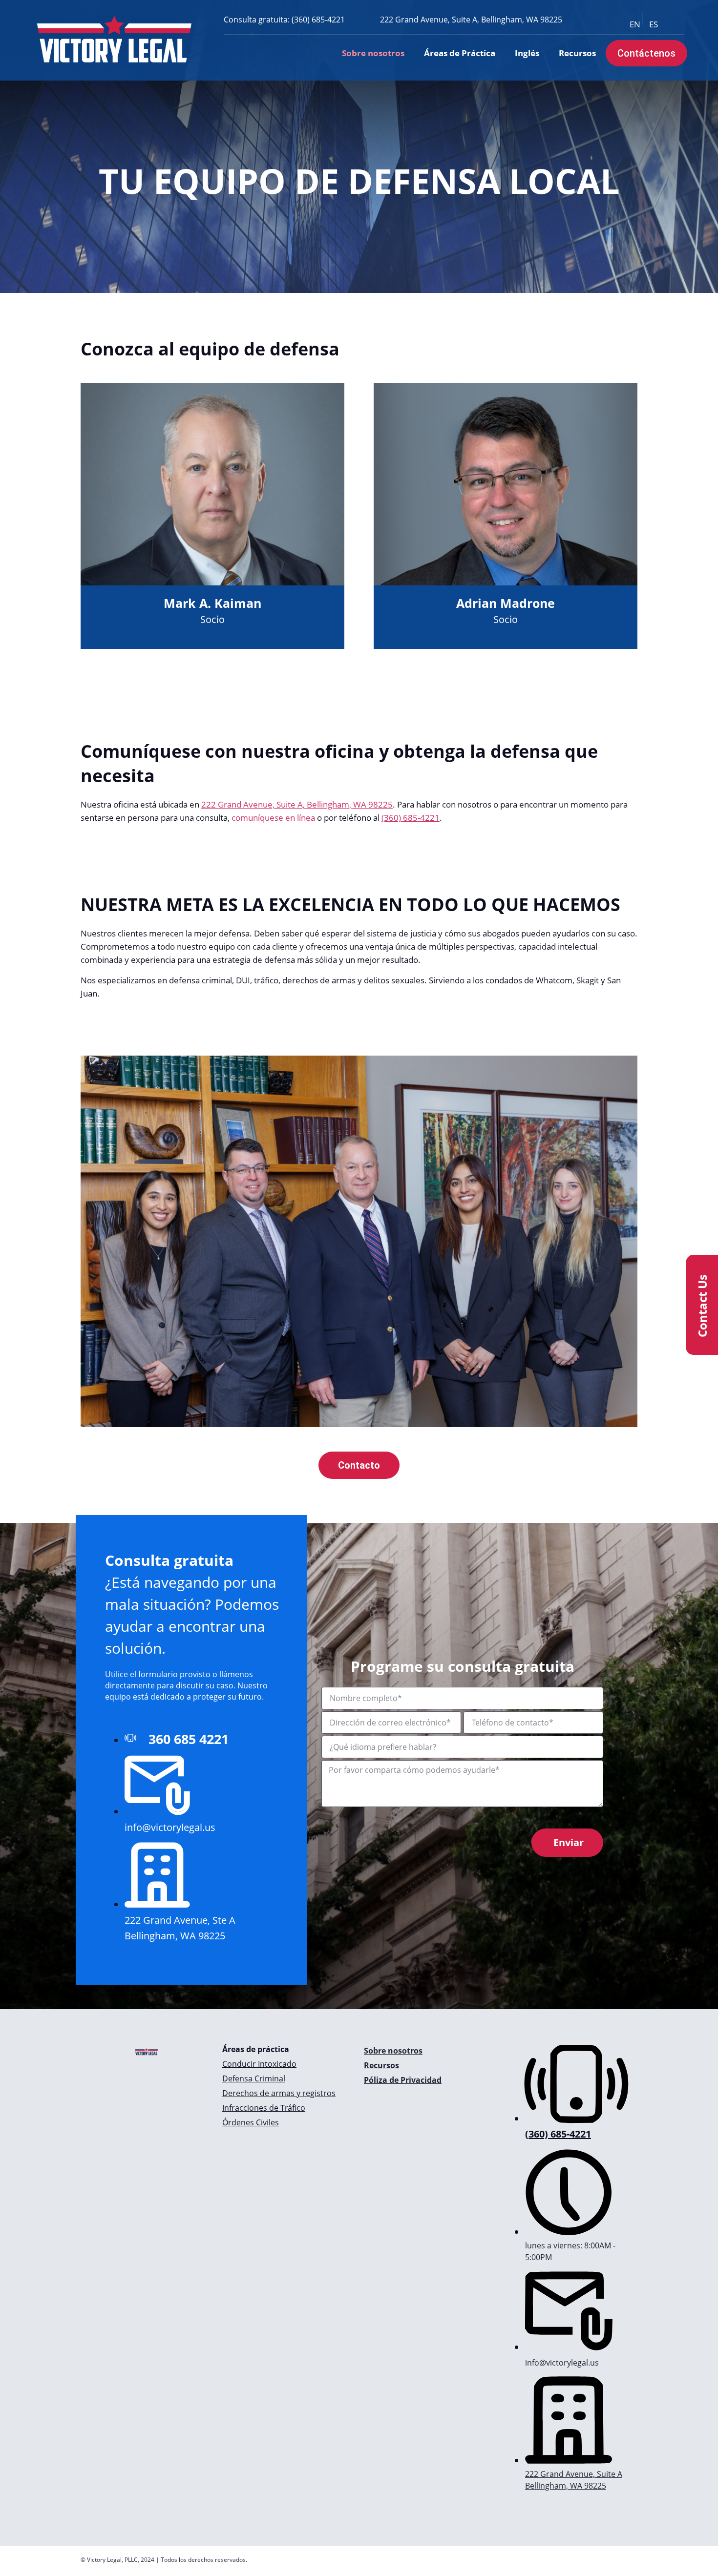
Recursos (577, 53)
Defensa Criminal (254, 2078)
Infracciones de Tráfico (264, 2108)
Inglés (527, 53)
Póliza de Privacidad (403, 2080)
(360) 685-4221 (318, 20)
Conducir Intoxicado (259, 2064)
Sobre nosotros (373, 53)
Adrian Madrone (506, 603)
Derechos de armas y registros (279, 2093)
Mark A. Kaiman (212, 603)
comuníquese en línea (273, 818)
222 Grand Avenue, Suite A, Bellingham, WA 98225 (471, 20)
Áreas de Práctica (460, 53)
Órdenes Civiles (251, 2122)
